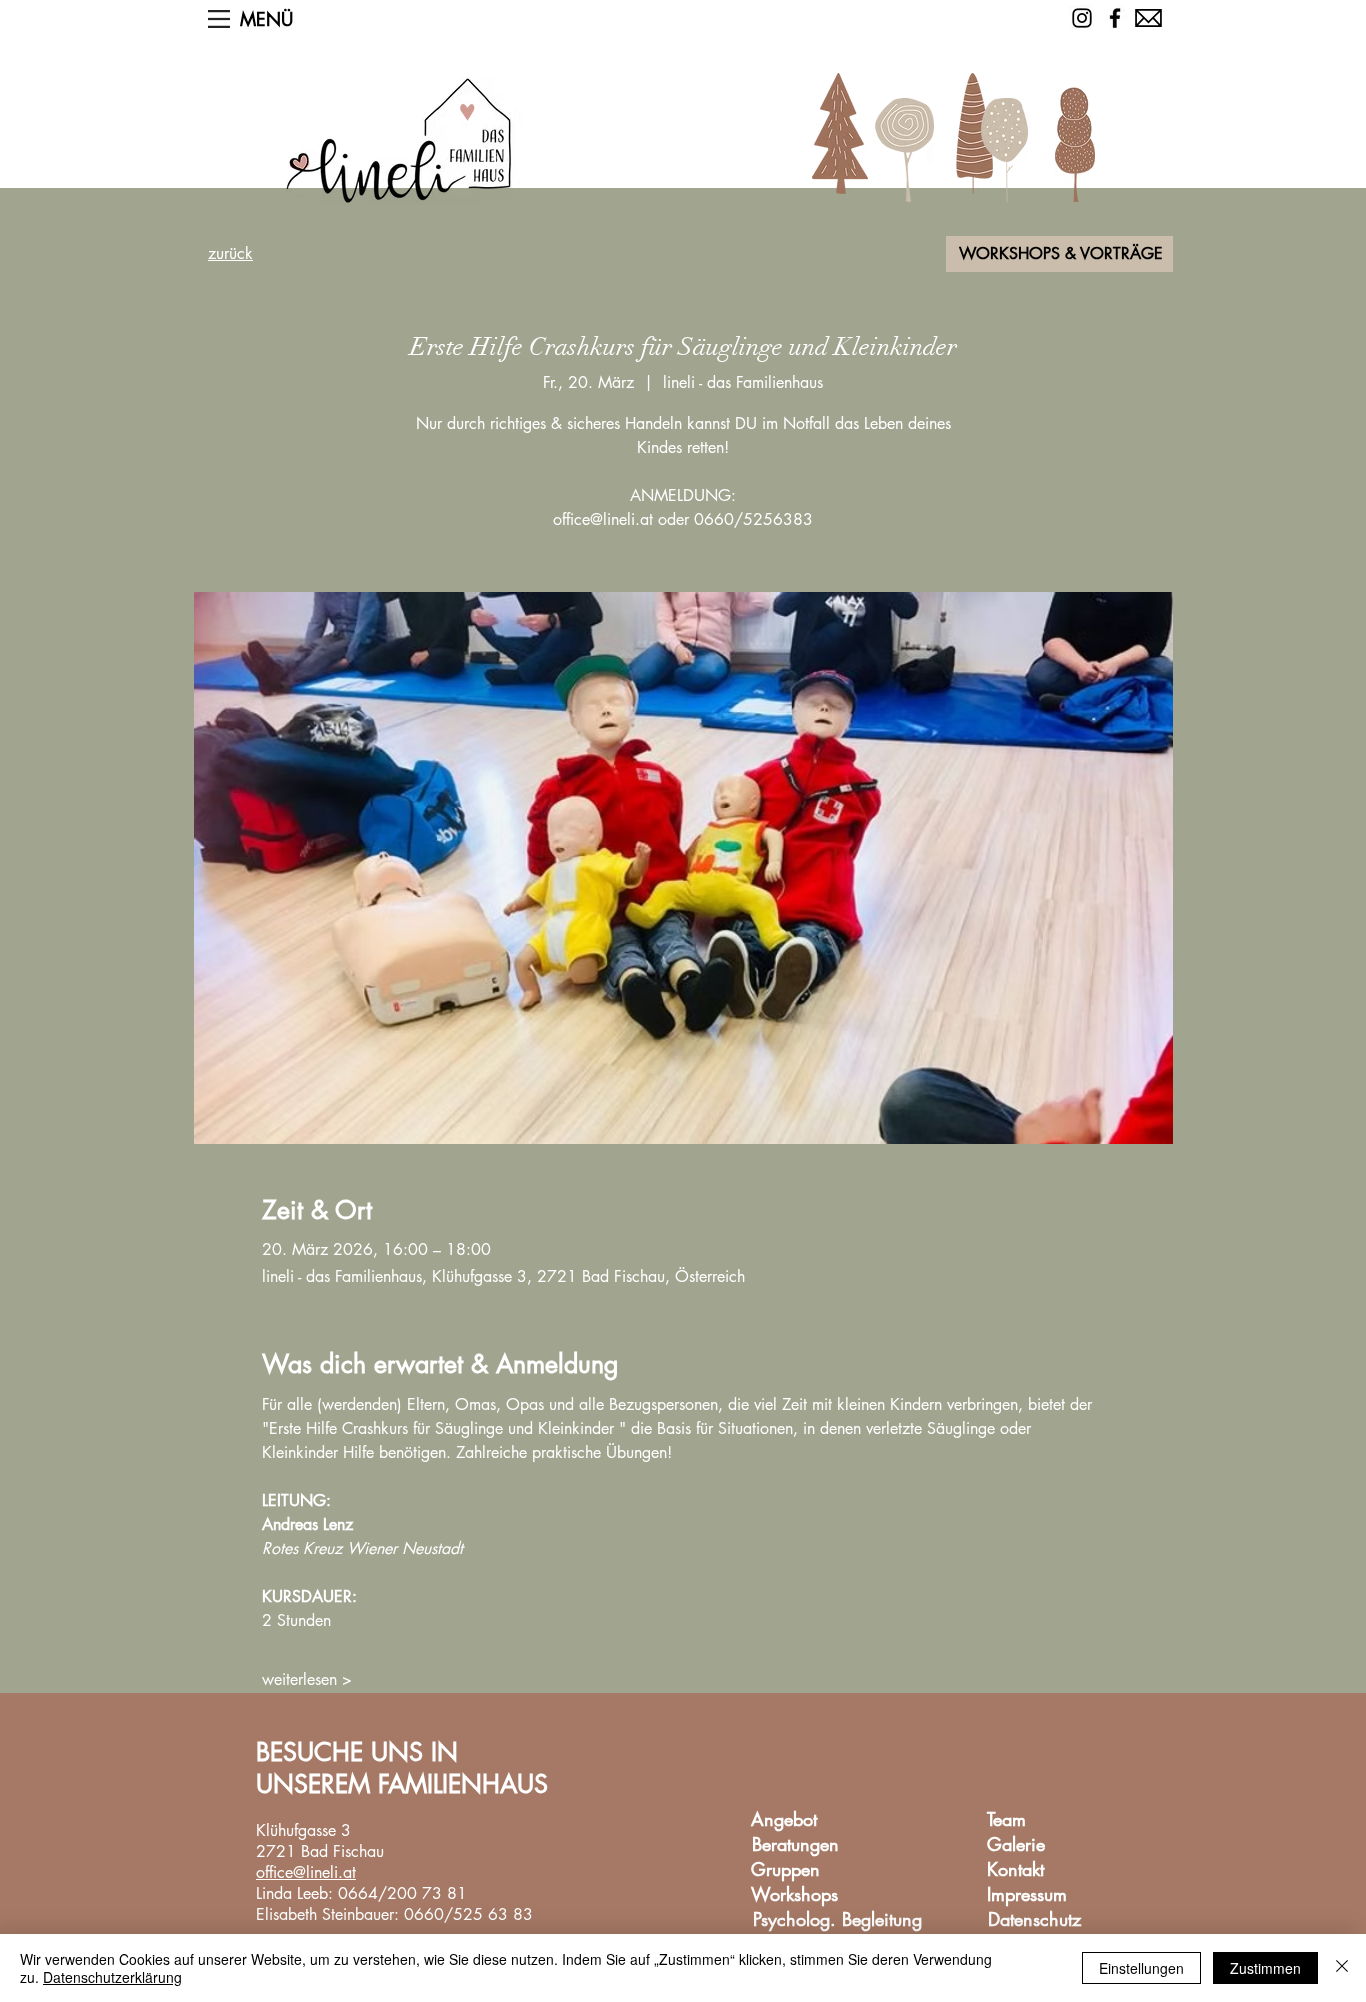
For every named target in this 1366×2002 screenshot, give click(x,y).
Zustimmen (1265, 1968)
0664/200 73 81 (402, 1893)
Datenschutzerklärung (112, 1977)
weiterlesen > (307, 1679)
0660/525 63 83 (468, 1914)
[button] (219, 19)
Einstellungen (1141, 1968)
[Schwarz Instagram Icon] (1082, 18)
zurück (230, 253)
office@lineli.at (306, 1872)
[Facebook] (1115, 18)
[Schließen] (1342, 1968)
